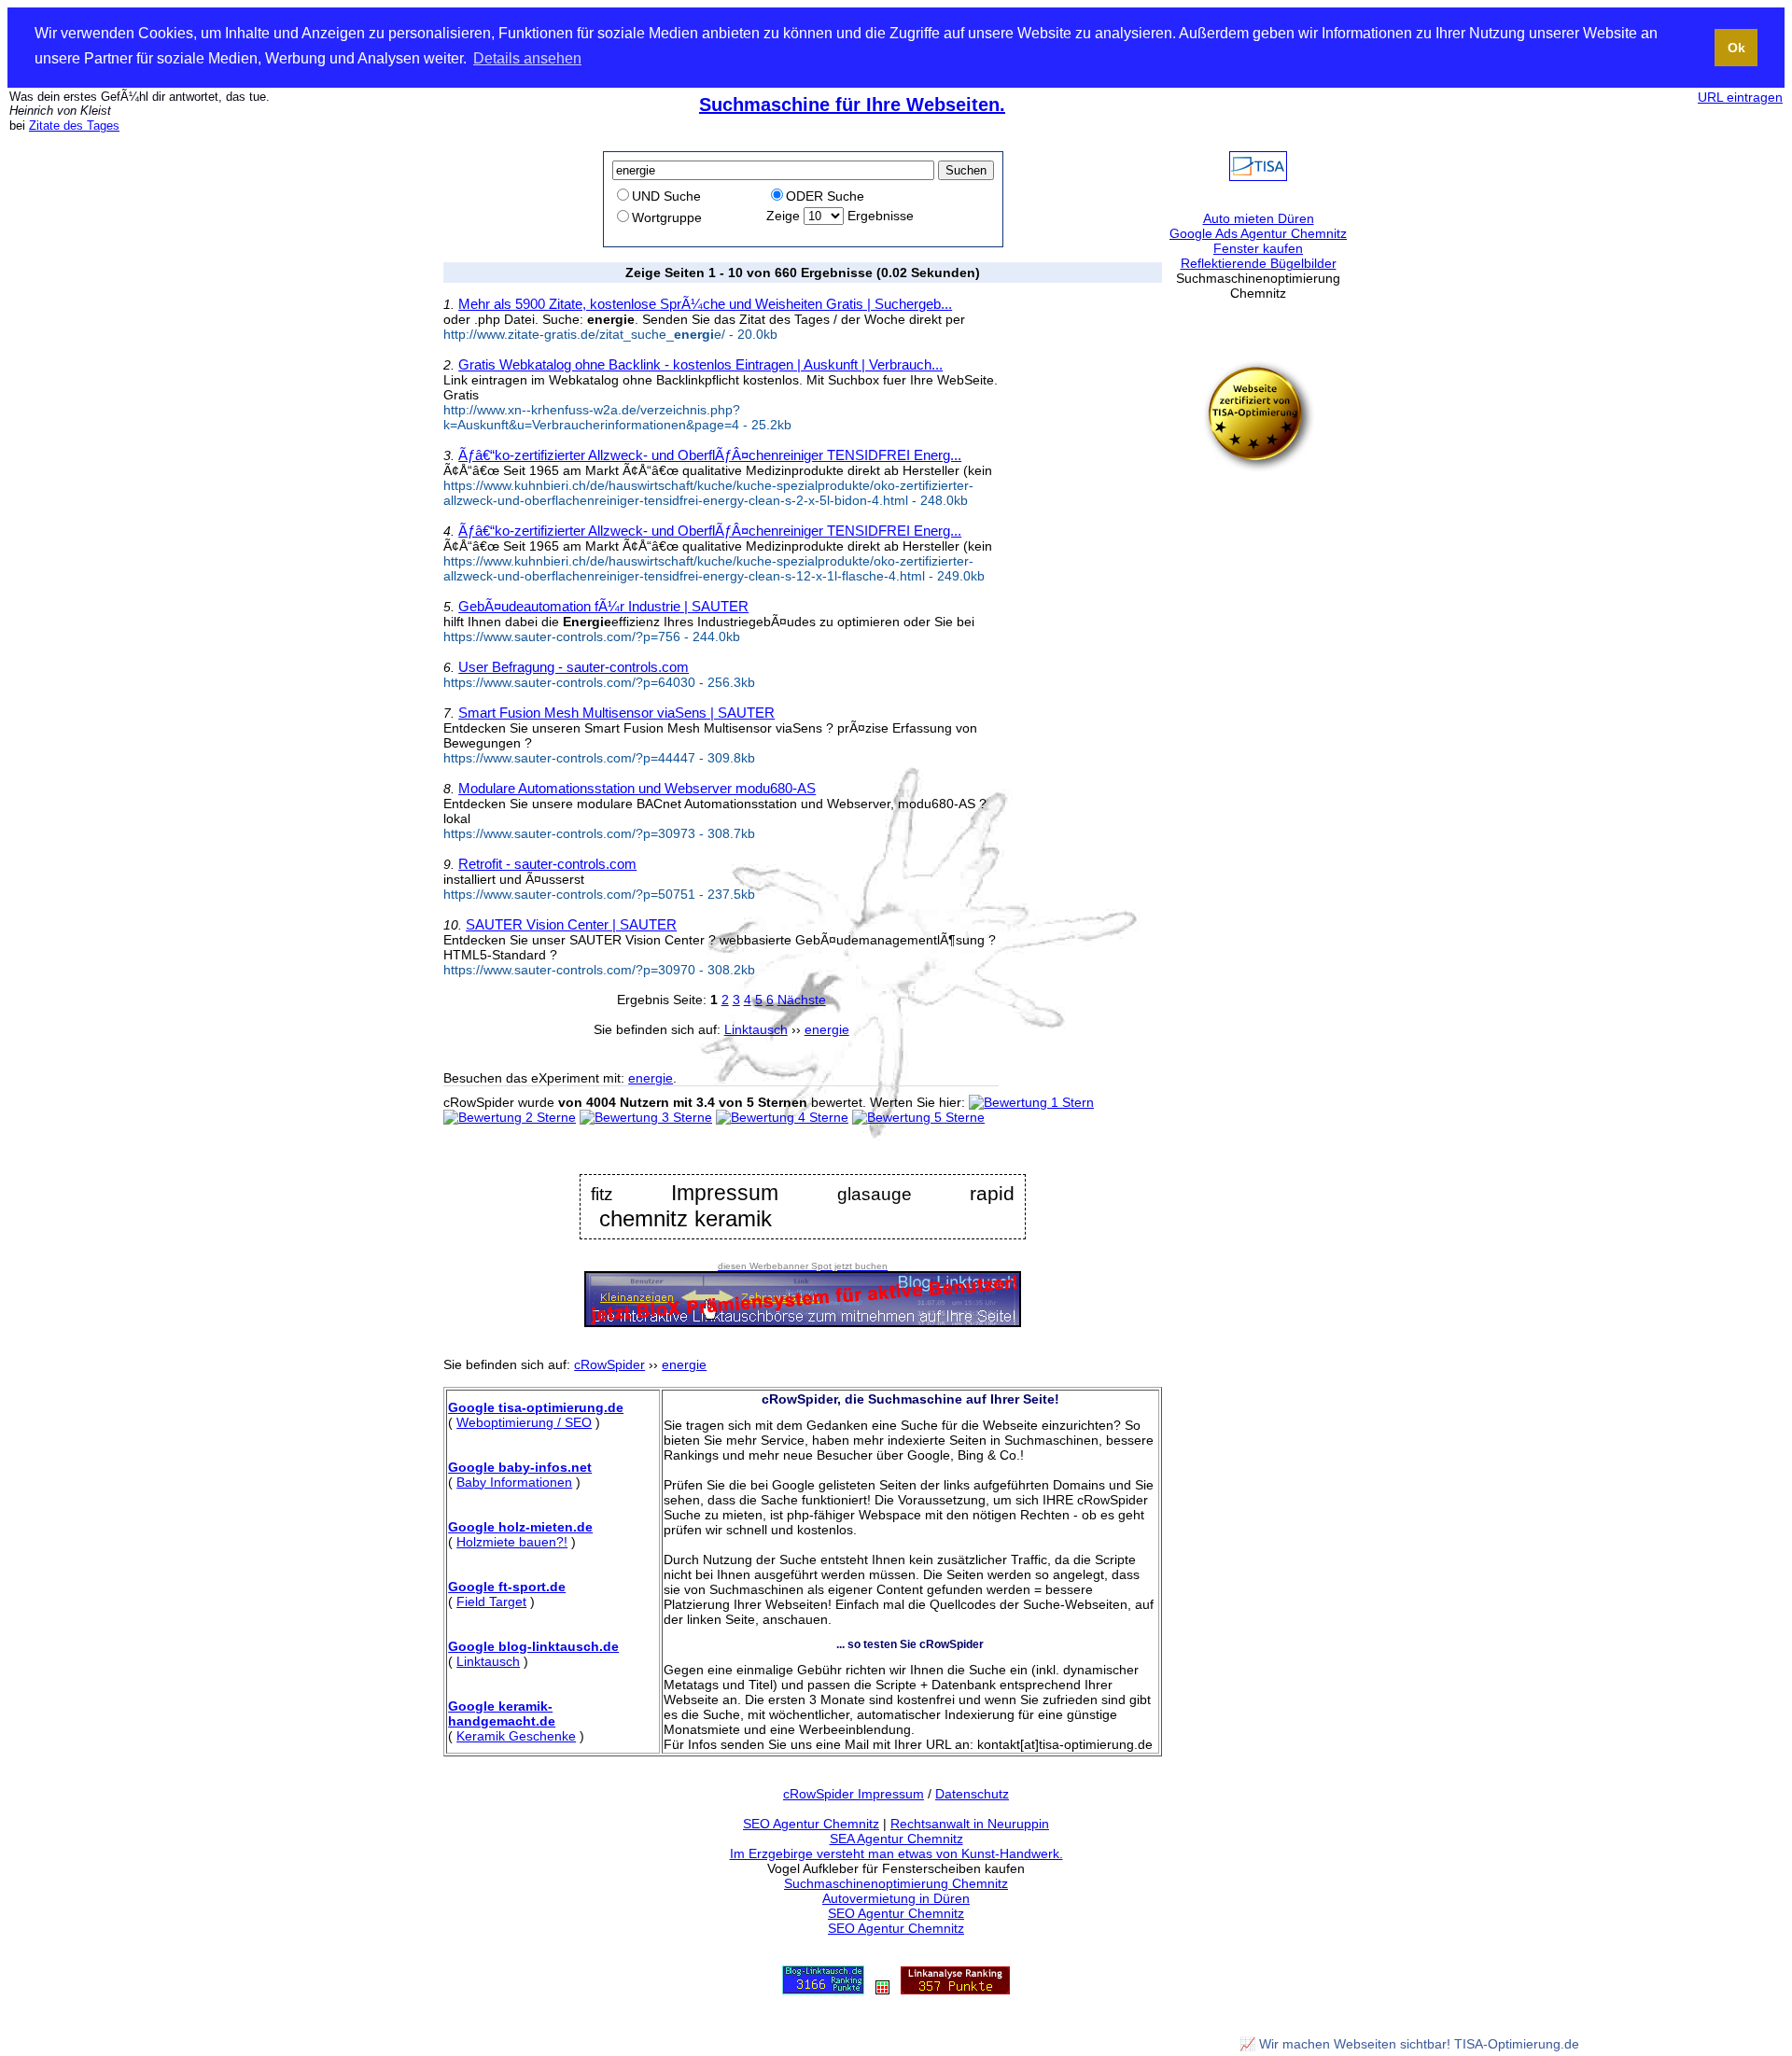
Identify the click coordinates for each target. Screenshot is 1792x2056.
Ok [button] (1736, 48)
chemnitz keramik (686, 1218)
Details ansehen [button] (527, 58)
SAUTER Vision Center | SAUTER (571, 924)
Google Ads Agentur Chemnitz (1258, 233)
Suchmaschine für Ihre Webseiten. (852, 105)
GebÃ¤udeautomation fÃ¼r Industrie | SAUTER (603, 606)
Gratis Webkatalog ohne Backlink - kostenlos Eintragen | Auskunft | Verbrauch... (700, 364)
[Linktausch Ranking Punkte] (823, 1990)
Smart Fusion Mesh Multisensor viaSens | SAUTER (616, 713)
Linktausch (488, 1661)
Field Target (491, 1601)
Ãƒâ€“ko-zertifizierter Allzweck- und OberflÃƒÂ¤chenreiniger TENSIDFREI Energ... (710, 455)
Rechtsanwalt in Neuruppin (970, 1824)
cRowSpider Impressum (854, 1794)
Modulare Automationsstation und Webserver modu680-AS (637, 788)
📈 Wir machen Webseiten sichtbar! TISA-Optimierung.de (1409, 2044)
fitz (602, 1194)
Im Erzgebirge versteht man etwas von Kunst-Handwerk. (896, 1853)
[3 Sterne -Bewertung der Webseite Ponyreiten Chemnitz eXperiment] (646, 1117)
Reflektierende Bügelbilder (1259, 263)
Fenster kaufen (1258, 248)
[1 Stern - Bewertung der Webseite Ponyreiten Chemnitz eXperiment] (1031, 1102)
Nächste (802, 1000)
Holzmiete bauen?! (512, 1542)
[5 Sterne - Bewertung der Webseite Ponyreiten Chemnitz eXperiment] (918, 1117)
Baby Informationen (514, 1482)
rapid (992, 1193)
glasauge (875, 1194)
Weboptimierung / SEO (524, 1422)
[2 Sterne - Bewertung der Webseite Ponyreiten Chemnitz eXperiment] (510, 1117)
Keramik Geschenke (516, 1736)
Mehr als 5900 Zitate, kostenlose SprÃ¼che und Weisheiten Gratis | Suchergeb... (705, 304)
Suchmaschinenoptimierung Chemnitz (896, 1883)
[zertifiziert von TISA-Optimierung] (1258, 468)
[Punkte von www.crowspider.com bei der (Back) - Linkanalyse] (955, 1990)
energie (651, 1078)
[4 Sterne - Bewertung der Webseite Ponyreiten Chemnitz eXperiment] (782, 1117)
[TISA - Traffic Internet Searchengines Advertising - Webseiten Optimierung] (1258, 176)
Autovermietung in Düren (896, 1898)
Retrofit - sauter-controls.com (547, 864)
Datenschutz (972, 1794)
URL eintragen (1740, 97)
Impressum (725, 1193)
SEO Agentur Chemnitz (811, 1824)
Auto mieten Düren (1259, 218)
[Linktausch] (882, 1990)
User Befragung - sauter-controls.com (574, 667)
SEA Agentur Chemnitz (896, 1839)
